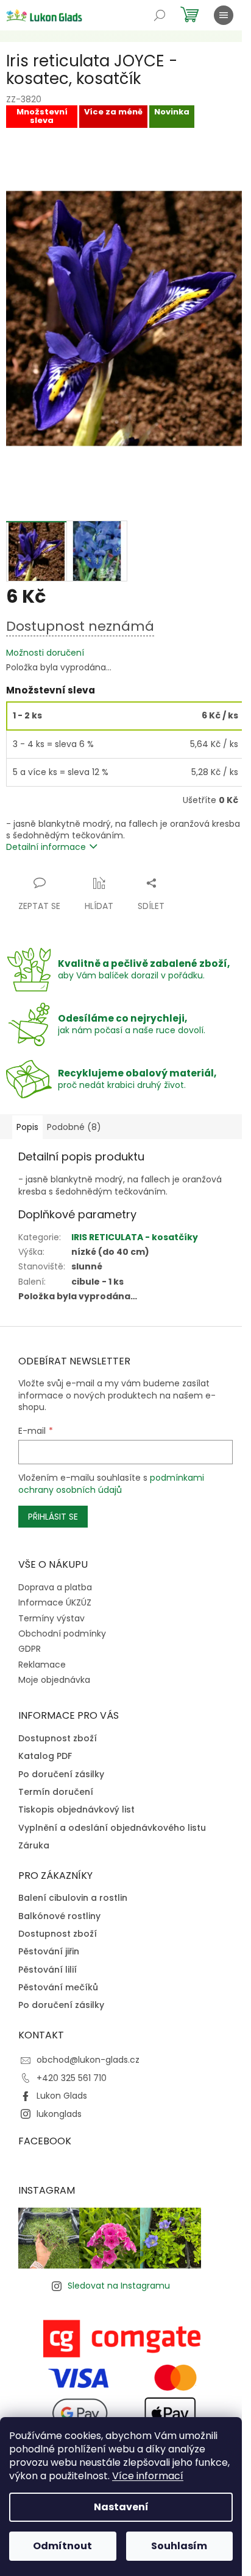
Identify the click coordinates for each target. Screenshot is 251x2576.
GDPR (30, 1649)
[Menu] (224, 15)
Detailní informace (46, 847)
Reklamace (42, 1665)
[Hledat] (160, 15)
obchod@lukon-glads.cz (88, 2060)
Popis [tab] (27, 1127)
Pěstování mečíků (58, 1988)
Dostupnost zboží (58, 1739)
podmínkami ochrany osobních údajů (111, 1484)
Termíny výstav (51, 1618)
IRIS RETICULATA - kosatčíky (135, 1237)
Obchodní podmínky (62, 1634)
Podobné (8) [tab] (74, 1127)
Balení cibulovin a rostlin (73, 1898)
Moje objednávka (54, 1680)
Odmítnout (62, 2546)
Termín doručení (56, 1792)
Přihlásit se (53, 1517)
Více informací (148, 2476)
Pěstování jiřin (49, 1952)
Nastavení (121, 2507)
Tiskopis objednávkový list (76, 1810)
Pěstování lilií (48, 1970)
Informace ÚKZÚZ (55, 1602)
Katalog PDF (45, 1756)
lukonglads (59, 2114)
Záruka (34, 1846)
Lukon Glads (62, 2096)
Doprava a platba (55, 1587)
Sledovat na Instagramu (119, 2286)
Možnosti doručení (45, 653)
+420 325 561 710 (72, 2078)
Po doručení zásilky (61, 1774)
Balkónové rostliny (59, 1916)
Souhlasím (179, 2546)
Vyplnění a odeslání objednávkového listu (112, 1828)
